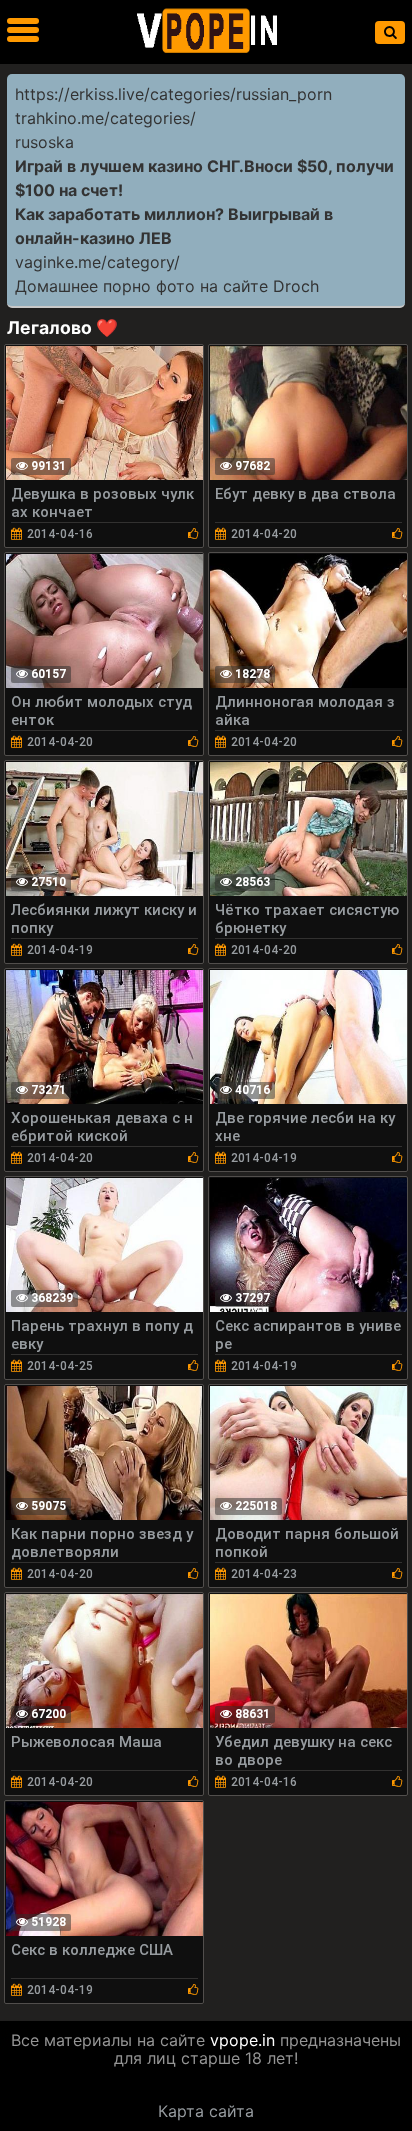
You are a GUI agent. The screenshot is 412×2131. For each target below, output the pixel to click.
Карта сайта (206, 2111)
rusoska (44, 142)
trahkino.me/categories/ (105, 118)
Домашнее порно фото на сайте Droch (167, 286)
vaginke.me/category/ (97, 262)
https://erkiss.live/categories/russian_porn (173, 94)
